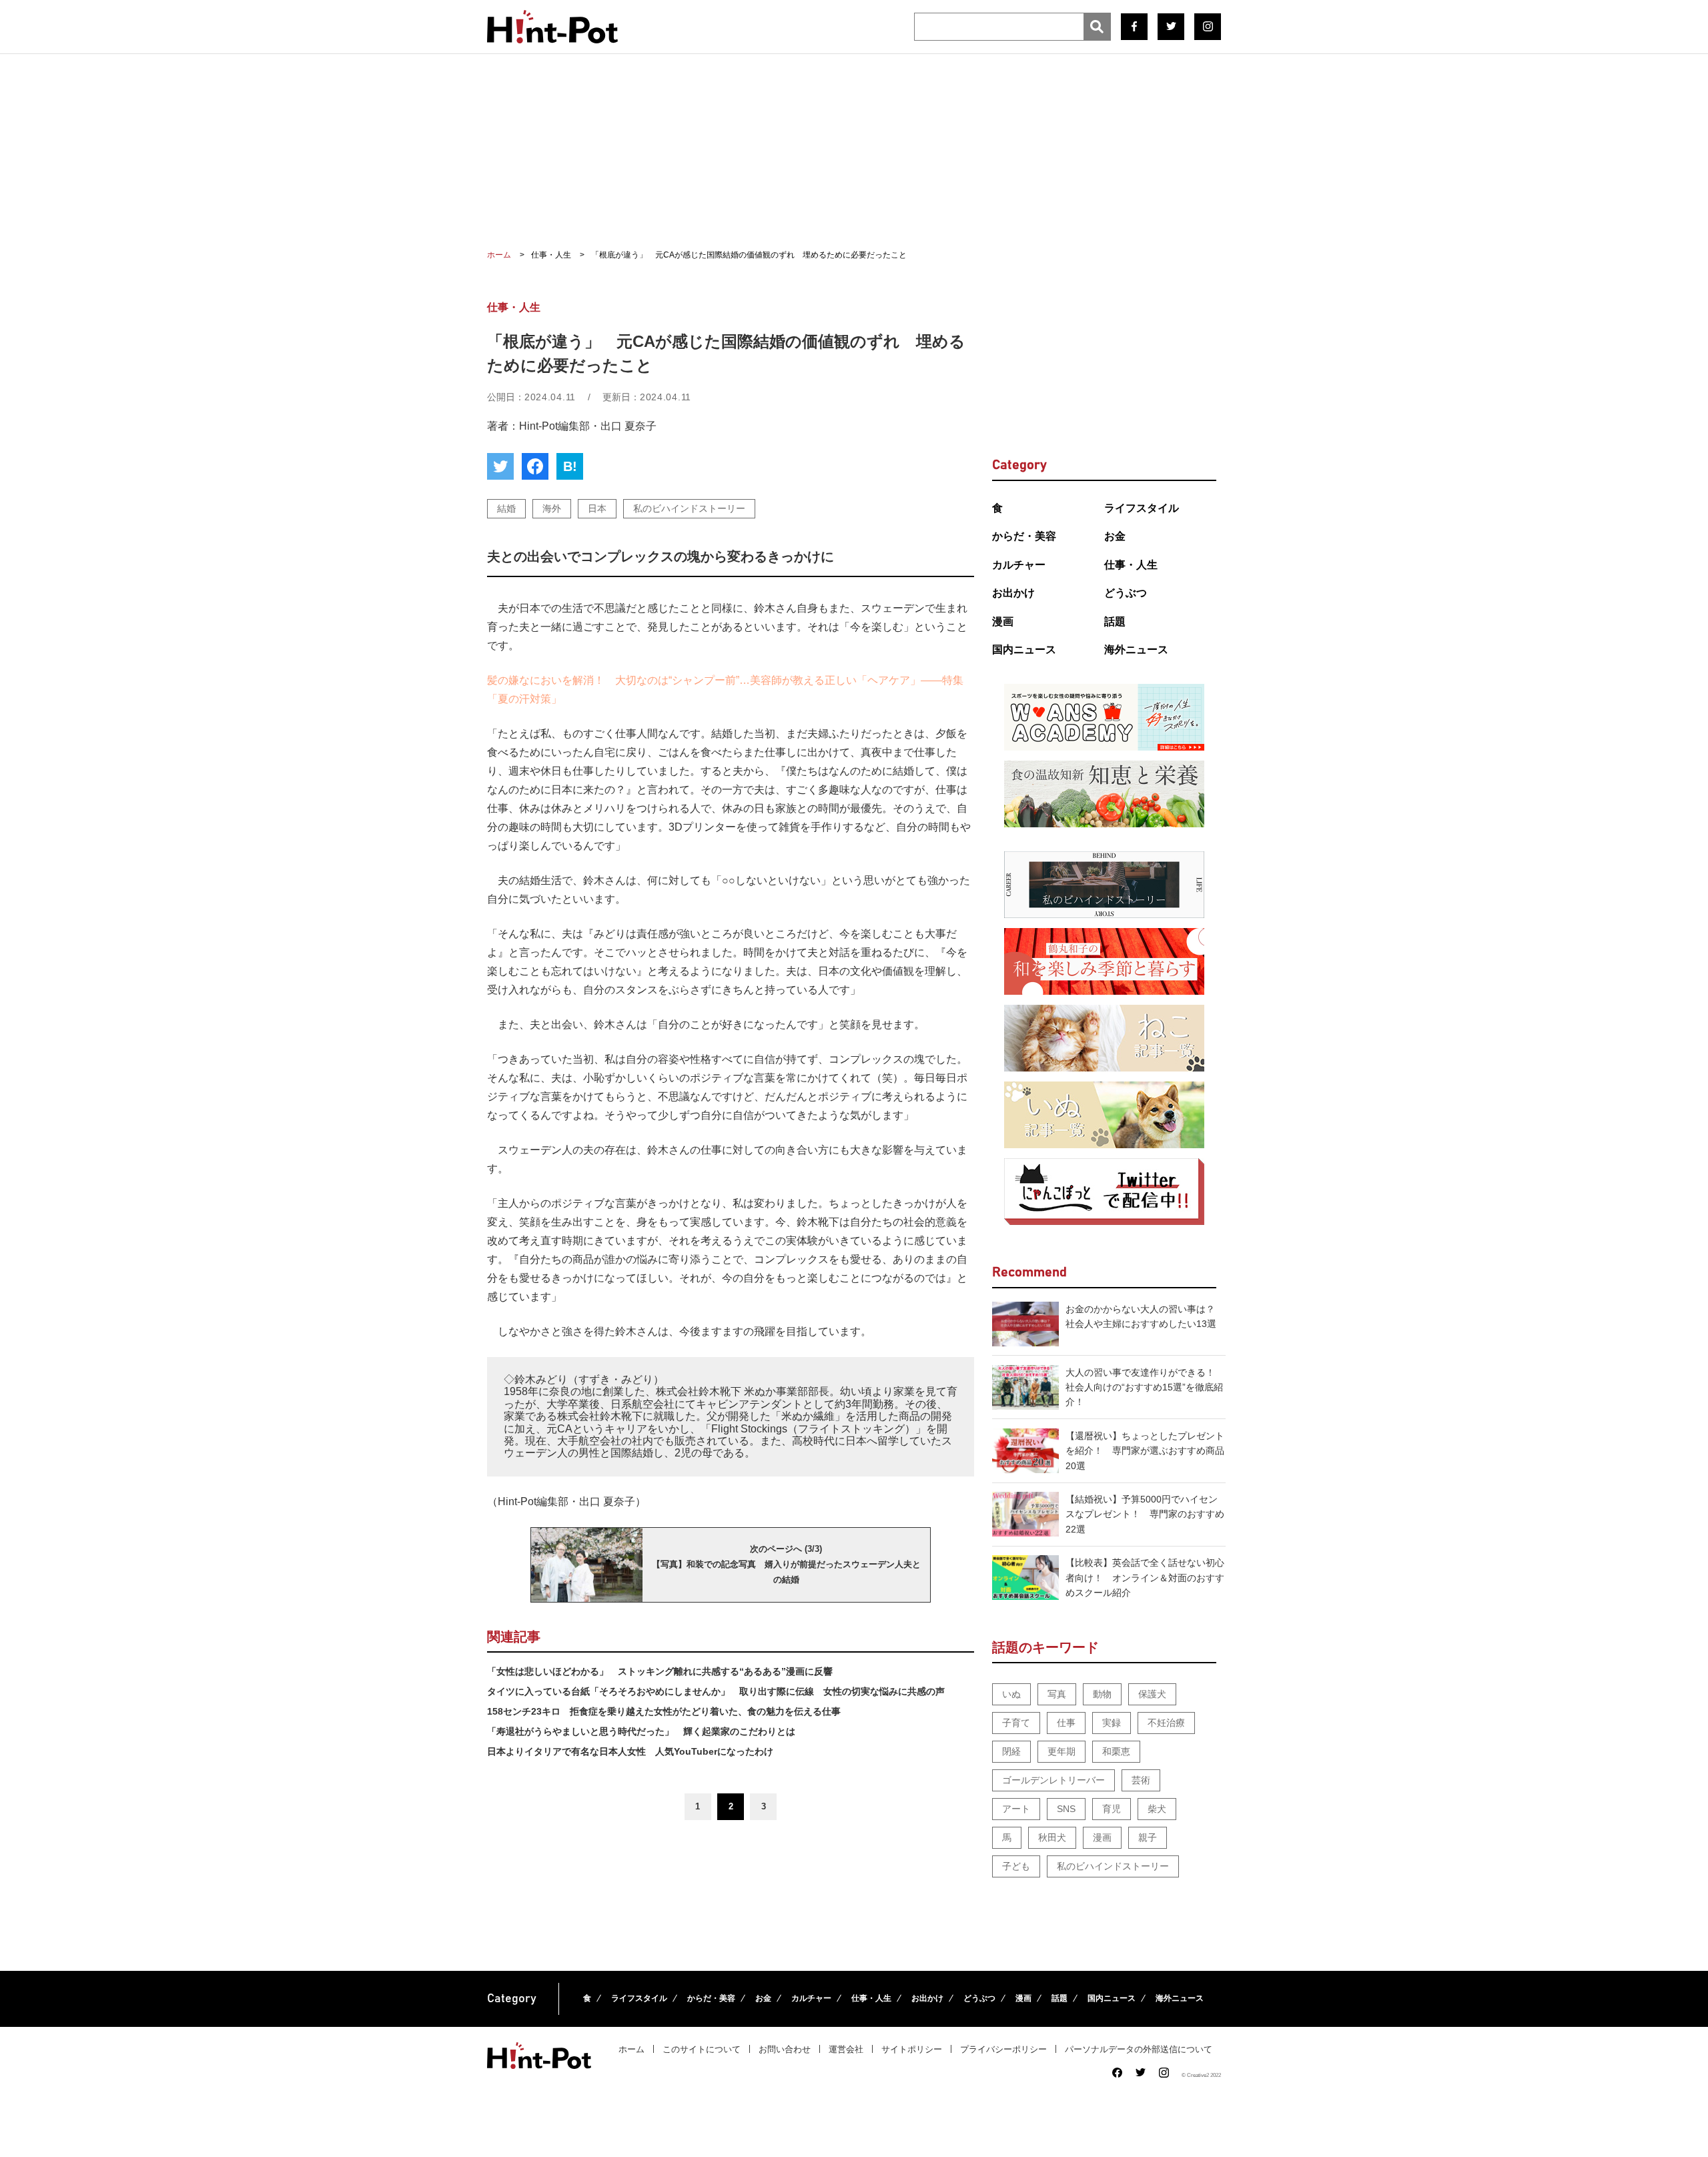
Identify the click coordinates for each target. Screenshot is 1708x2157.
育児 (1112, 1809)
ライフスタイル (1142, 508)
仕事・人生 (1131, 565)
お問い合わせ (785, 2049)
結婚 (506, 508)
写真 (1057, 1694)
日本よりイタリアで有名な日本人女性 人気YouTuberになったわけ (630, 1751)
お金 (1115, 536)
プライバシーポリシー (1003, 2049)
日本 (597, 508)
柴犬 (1157, 1809)
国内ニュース (1024, 650)
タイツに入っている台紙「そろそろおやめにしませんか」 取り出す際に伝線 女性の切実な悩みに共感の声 (716, 1691)
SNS (1066, 1809)
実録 (1112, 1723)
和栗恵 (1116, 1751)
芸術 (1141, 1780)
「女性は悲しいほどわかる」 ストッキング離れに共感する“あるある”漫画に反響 (660, 1671)
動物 (1102, 1694)
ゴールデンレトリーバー (1053, 1780)
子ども (1016, 1866)
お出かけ (1013, 593)
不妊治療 (1166, 1723)
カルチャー (1019, 565)
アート (1016, 1809)
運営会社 (846, 2049)
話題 (1115, 621)
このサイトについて (702, 2049)
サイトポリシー (912, 2049)
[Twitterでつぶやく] (500, 466)
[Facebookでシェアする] (535, 466)
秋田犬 (1052, 1837)
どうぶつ (1126, 593)
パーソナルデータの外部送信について (1139, 2049)
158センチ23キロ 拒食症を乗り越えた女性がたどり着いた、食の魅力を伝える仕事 (664, 1711)
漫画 (1003, 621)
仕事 (1066, 1723)
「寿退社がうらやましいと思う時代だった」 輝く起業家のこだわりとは (641, 1731)
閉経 (1011, 1751)
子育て (1016, 1723)
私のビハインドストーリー (689, 508)
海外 (552, 508)
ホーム (631, 2049)
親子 (1148, 1837)
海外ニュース (1136, 650)
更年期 (1061, 1751)
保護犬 (1152, 1694)
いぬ (1011, 1694)
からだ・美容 (1024, 536)
